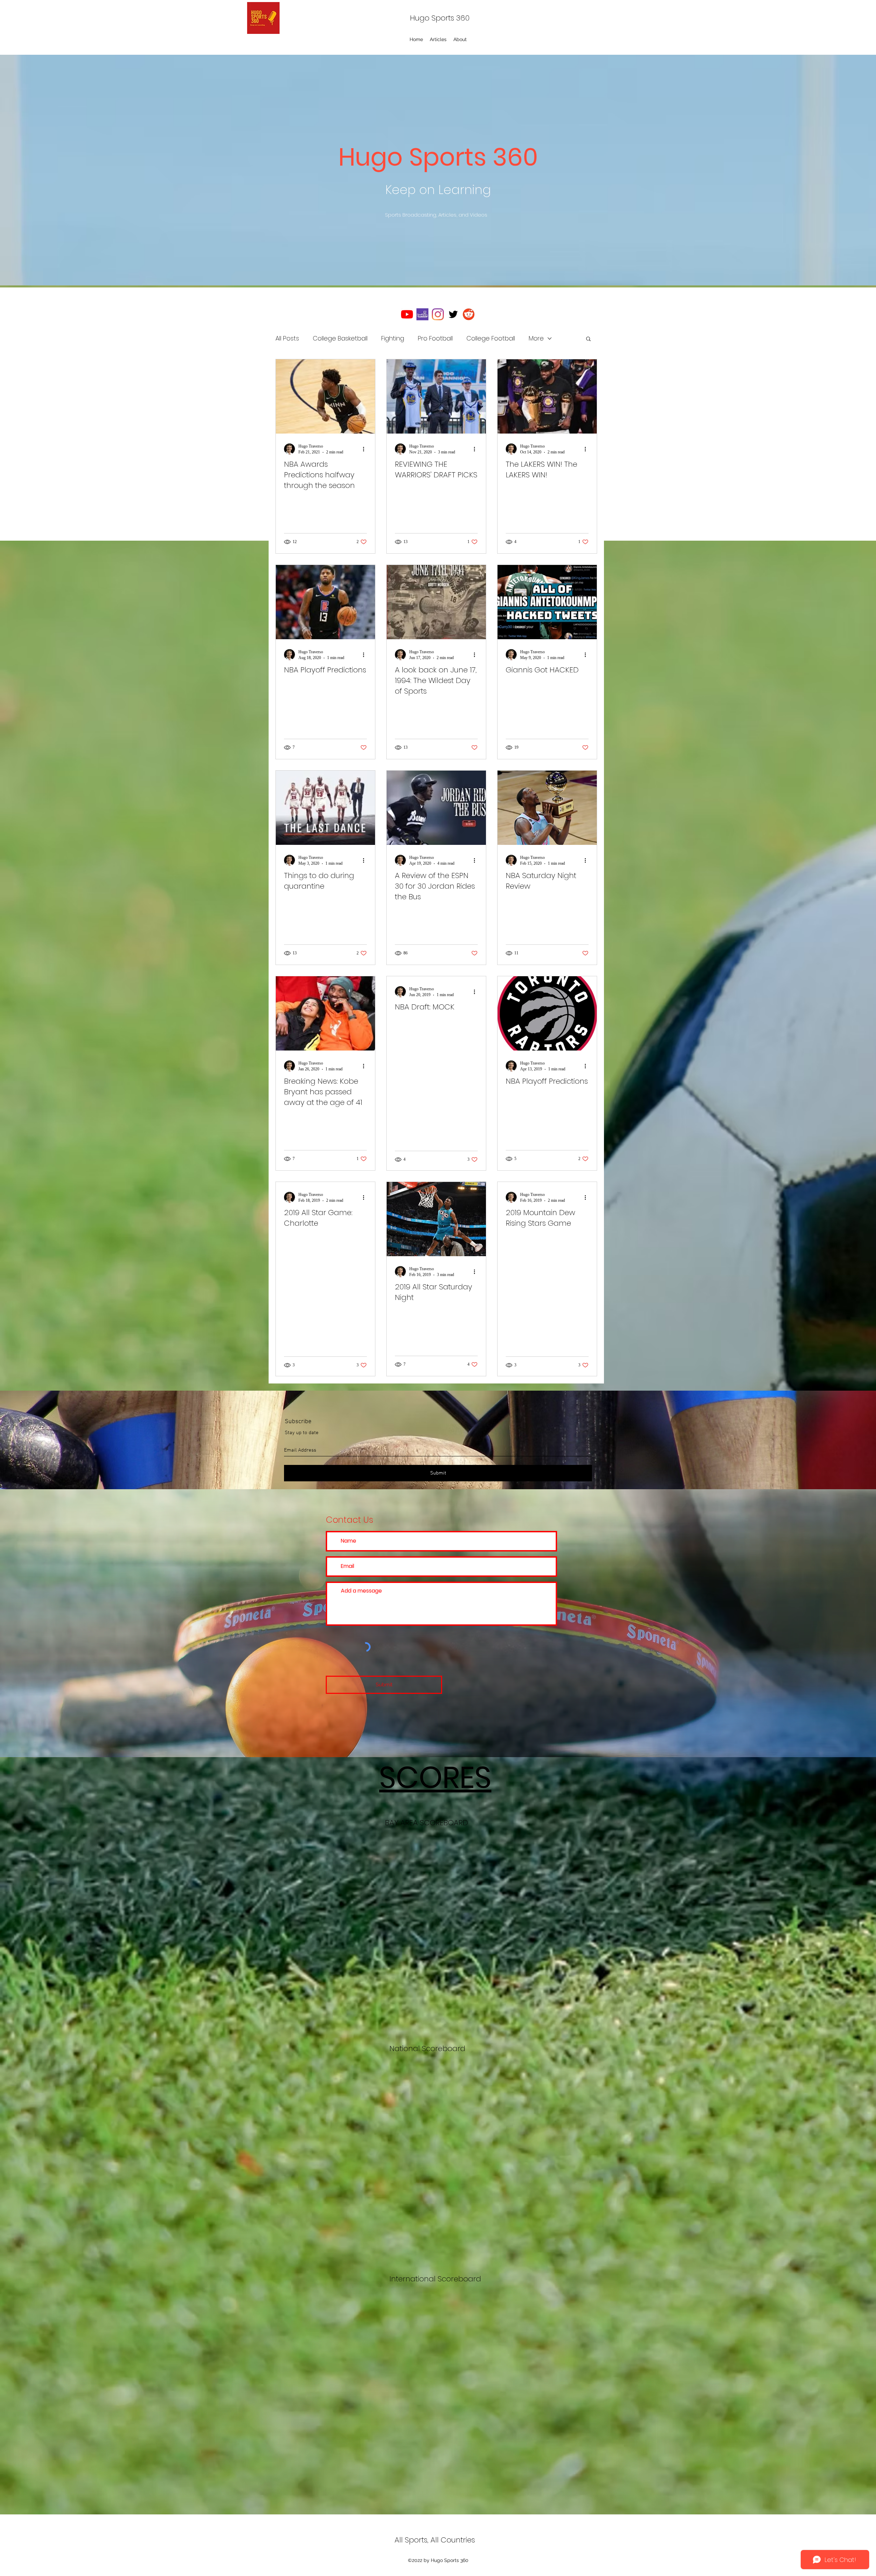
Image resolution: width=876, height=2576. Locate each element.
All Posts (287, 338)
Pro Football (435, 338)
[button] (588, 339)
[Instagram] (438, 314)
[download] (422, 314)
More (536, 338)
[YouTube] (407, 314)
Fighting (393, 338)
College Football (491, 338)
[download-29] (469, 314)
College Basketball (340, 338)
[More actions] (366, 449)
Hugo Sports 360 (440, 18)
